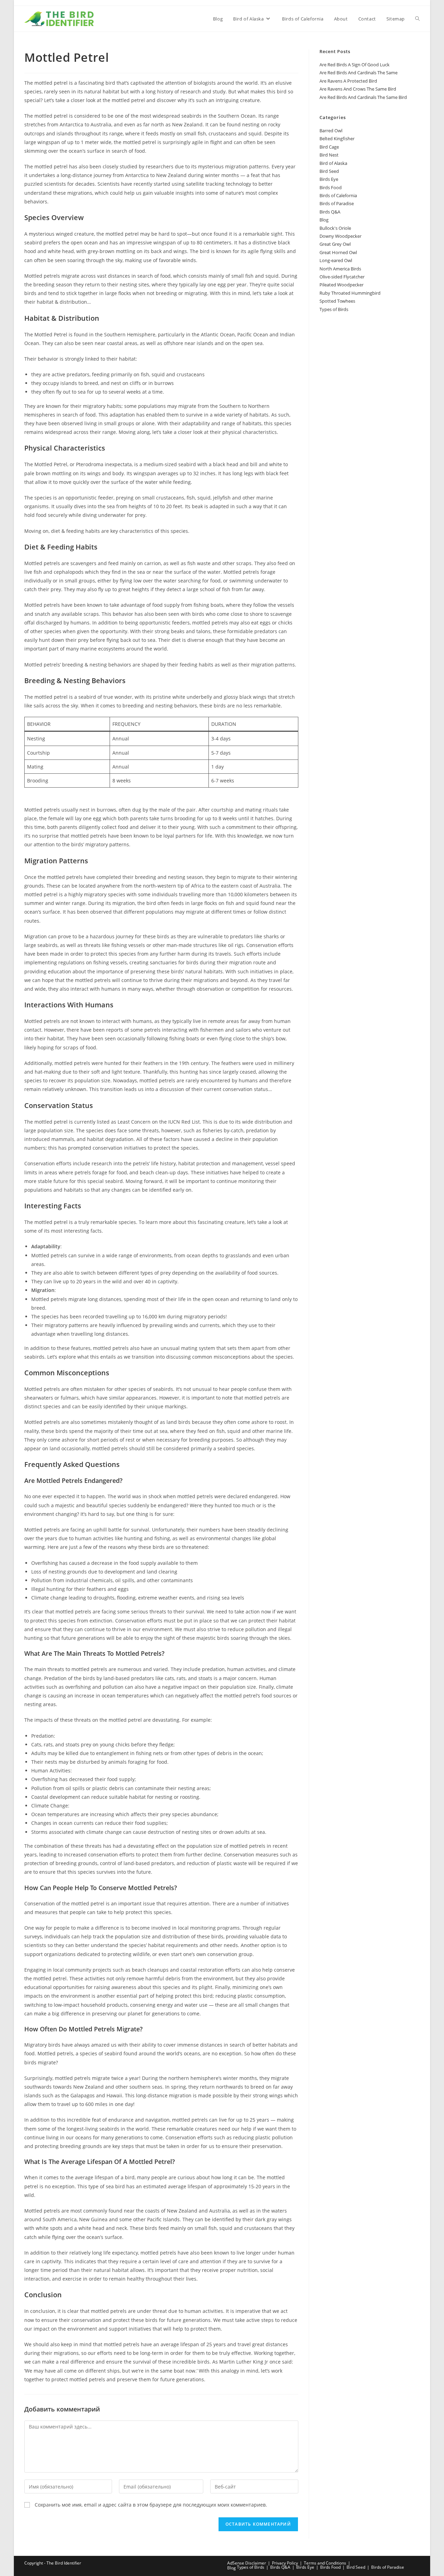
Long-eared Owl (336, 260)
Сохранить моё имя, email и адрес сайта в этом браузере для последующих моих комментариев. (151, 2505)
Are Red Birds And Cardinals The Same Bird (363, 97)
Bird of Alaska (333, 163)
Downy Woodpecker (340, 236)
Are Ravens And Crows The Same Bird (358, 89)
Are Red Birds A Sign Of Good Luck (355, 65)
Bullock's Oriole (335, 228)
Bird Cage (329, 147)
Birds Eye (329, 179)
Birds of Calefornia (338, 195)
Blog (324, 220)
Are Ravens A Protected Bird (348, 81)
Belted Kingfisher (337, 139)
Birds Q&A (330, 212)
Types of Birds (334, 309)
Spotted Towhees (337, 301)
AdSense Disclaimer (247, 2563)
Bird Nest (329, 155)
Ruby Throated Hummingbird (350, 293)
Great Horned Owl (338, 252)
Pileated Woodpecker (341, 285)
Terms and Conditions (325, 2563)
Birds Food (331, 187)
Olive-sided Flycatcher (342, 277)
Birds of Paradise (337, 203)
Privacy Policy (285, 2563)
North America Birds (340, 269)
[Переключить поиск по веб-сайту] (417, 19)
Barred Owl (331, 131)
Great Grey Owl (335, 244)
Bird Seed (329, 171)
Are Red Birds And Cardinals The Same (358, 73)
